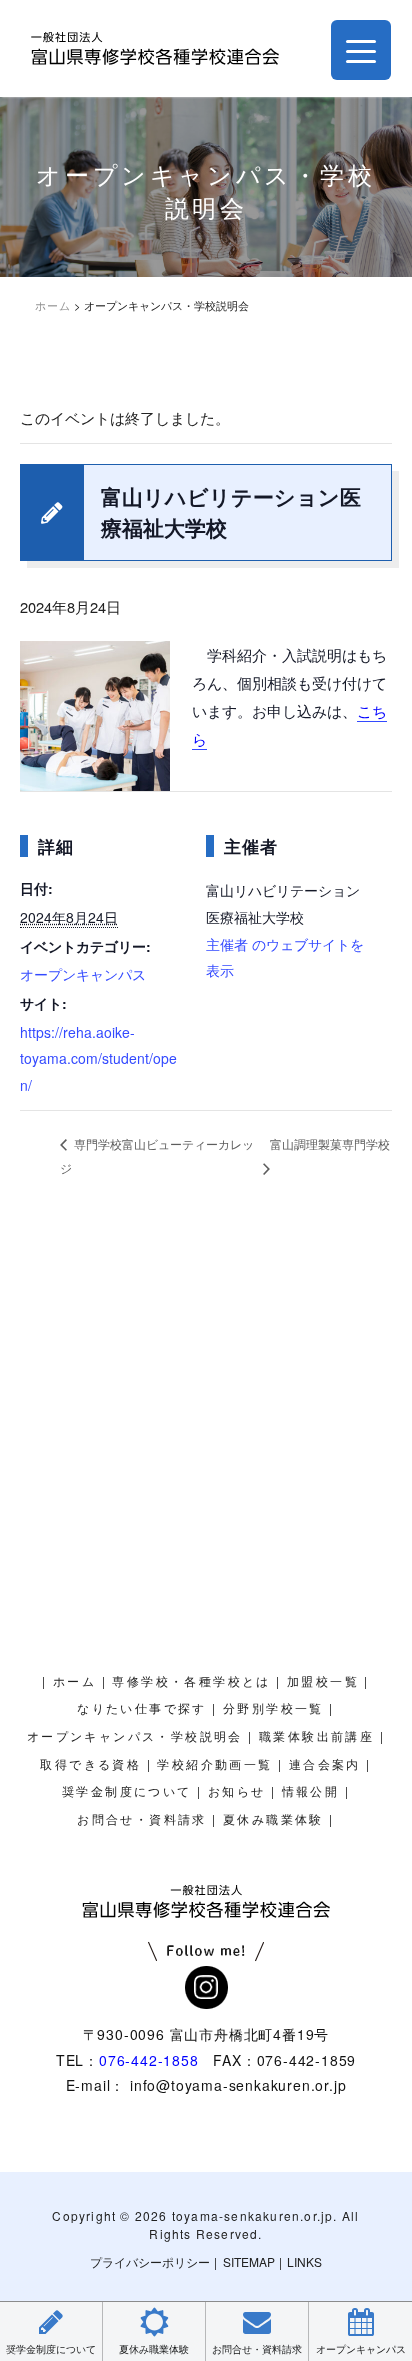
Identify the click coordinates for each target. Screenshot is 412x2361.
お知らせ (237, 1792)
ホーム (74, 1682)
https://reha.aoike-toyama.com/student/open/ (98, 1058)
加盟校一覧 (323, 1682)
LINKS (304, 2261)
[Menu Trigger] (361, 50)
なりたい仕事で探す (142, 1709)
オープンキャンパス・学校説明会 (135, 1737)
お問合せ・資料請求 (142, 1820)
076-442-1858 (149, 2060)
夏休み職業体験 (273, 1820)
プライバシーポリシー (150, 2261)
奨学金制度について (127, 1792)
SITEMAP (249, 2261)
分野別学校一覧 (273, 1709)
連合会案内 (325, 1765)
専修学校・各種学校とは (191, 1682)
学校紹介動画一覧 (214, 1765)
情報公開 (311, 1792)
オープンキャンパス (83, 974)
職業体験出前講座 (316, 1737)
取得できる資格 (90, 1765)
